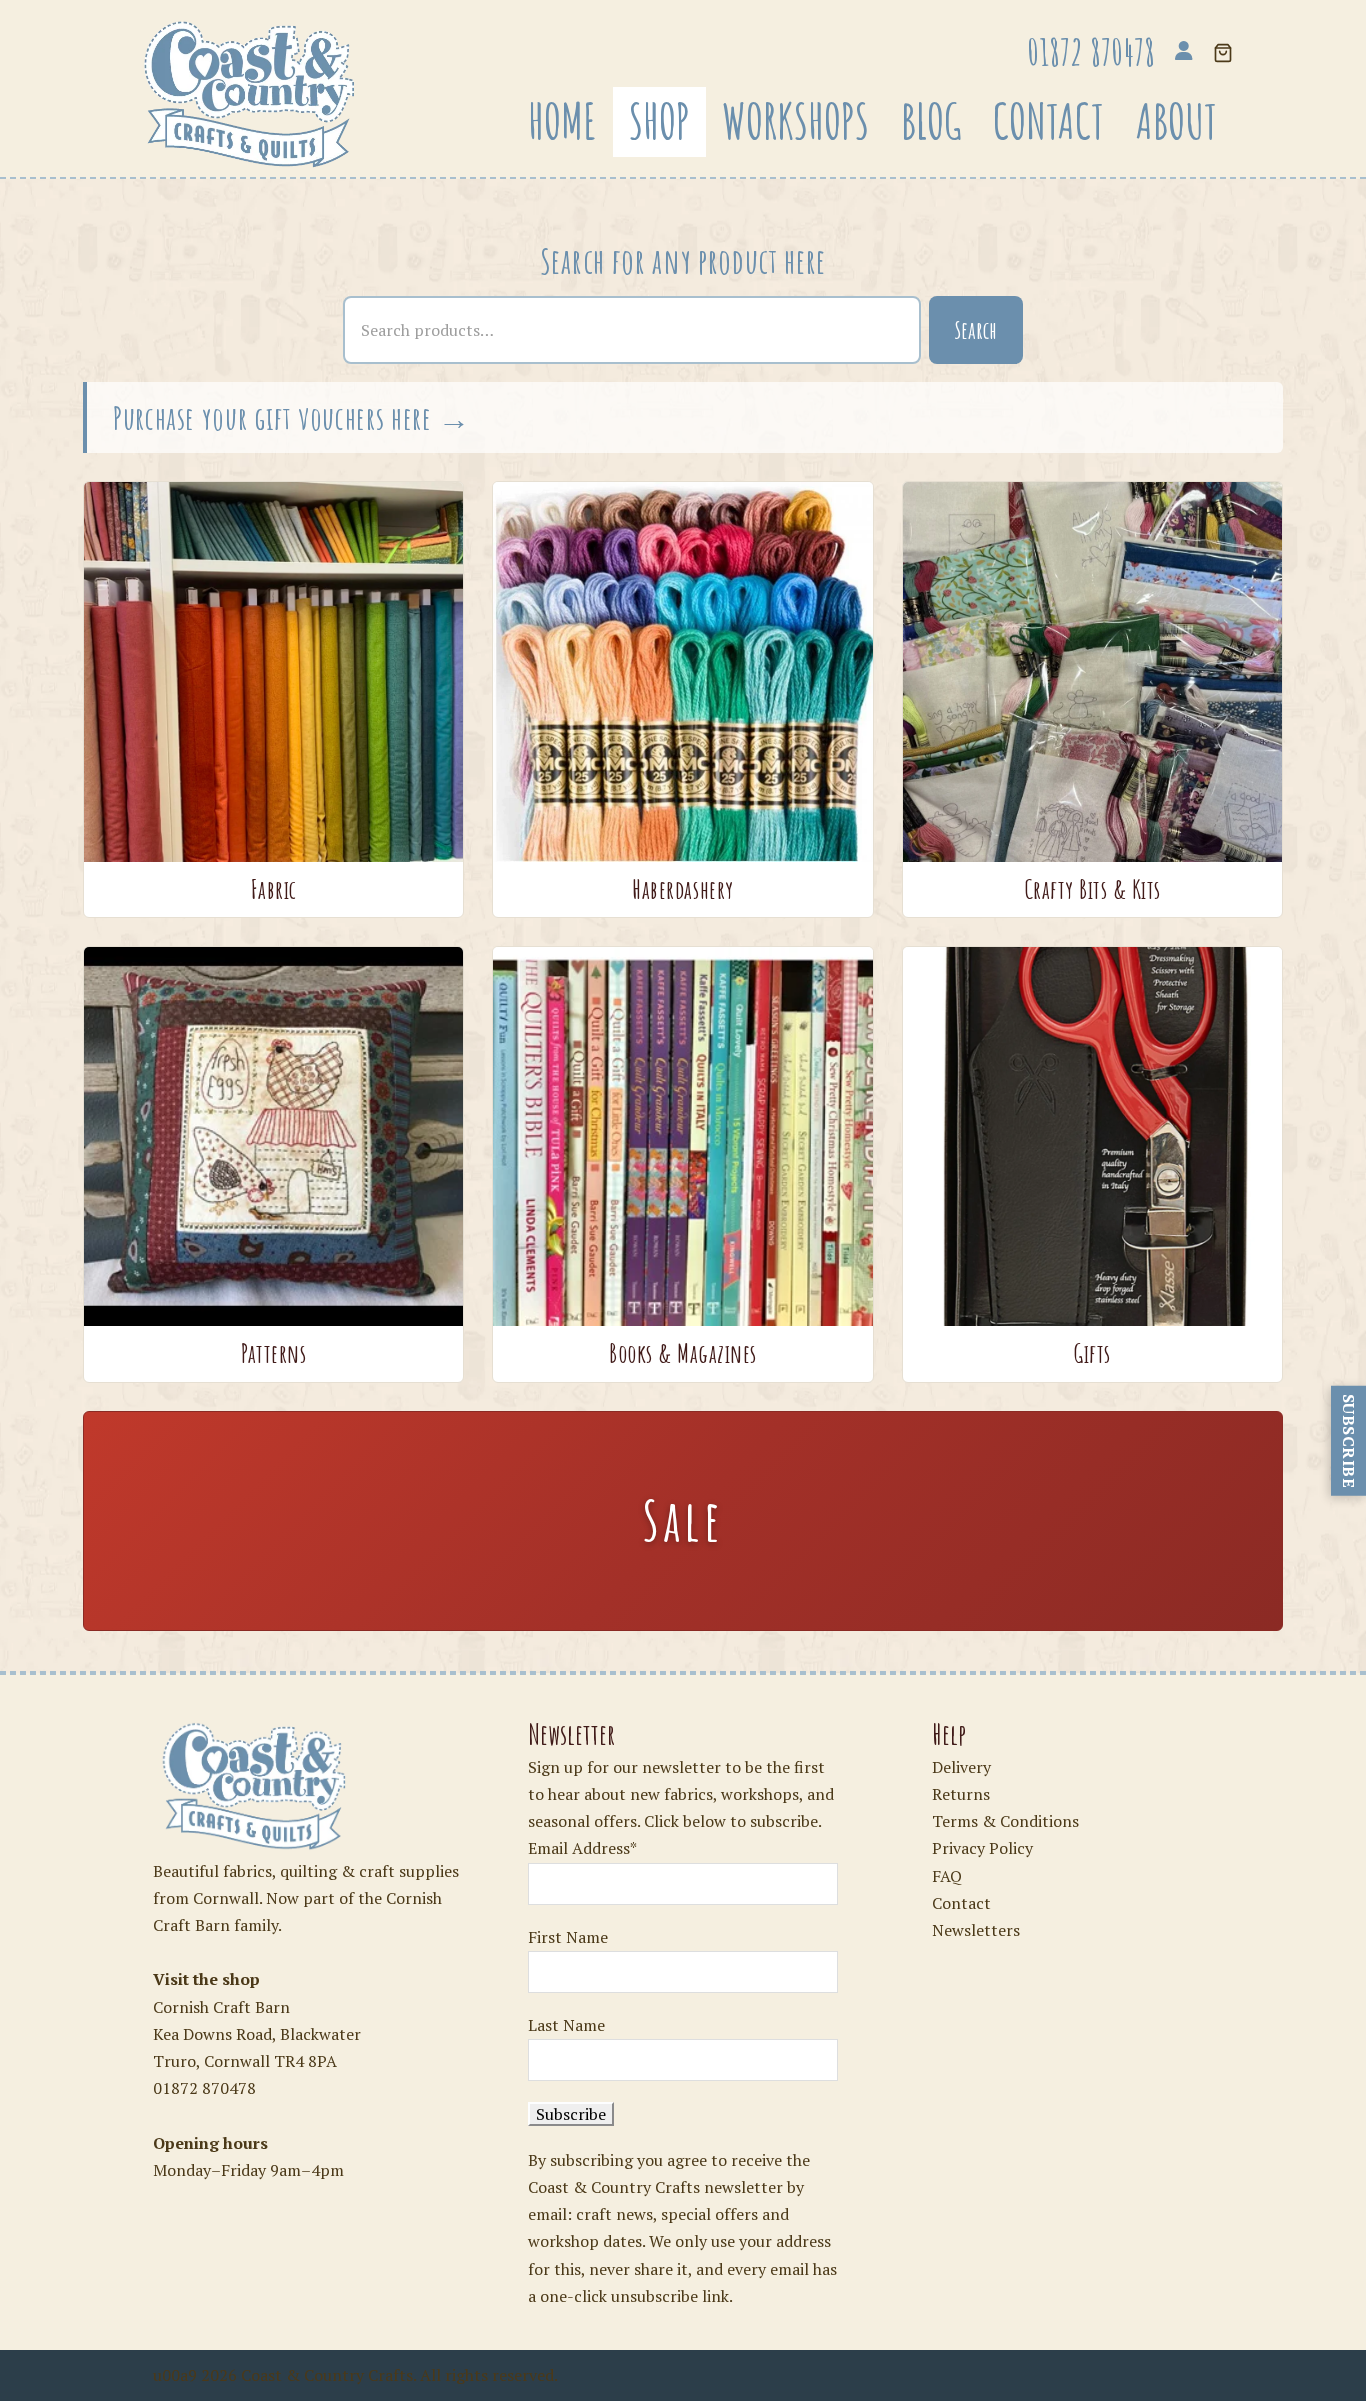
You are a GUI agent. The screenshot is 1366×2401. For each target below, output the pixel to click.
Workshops (795, 121)
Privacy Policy (982, 1848)
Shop (659, 121)
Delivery (961, 1767)
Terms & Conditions (1005, 1821)
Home (562, 121)
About (1176, 121)
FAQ (947, 1876)
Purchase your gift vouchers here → (292, 417)
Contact (1048, 121)
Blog (931, 121)
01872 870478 (204, 2088)
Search (976, 330)
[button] (1223, 54)
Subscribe (1349, 1440)
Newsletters (976, 1930)
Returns (961, 1794)
